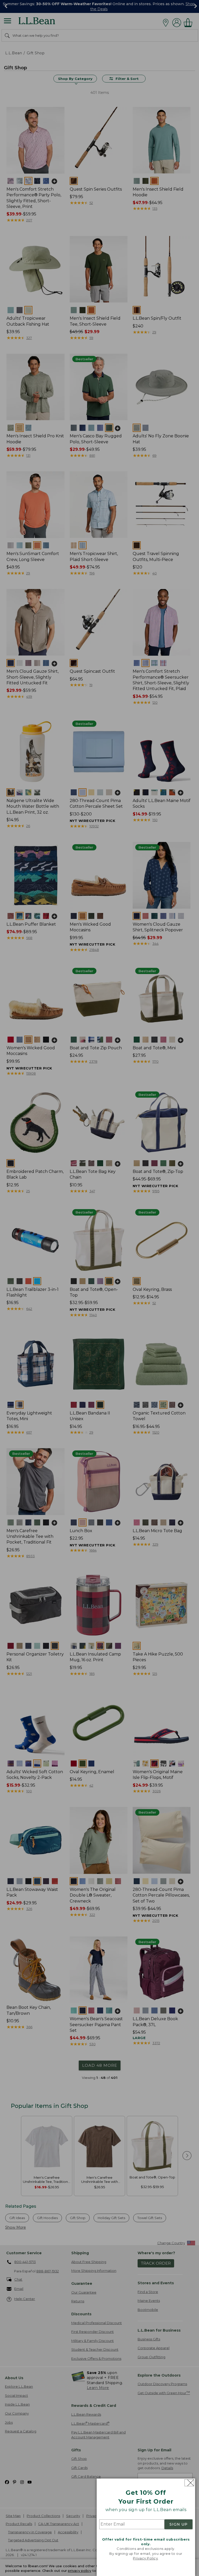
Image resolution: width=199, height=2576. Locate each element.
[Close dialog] (189, 2483)
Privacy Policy (145, 2558)
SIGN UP (179, 2524)
